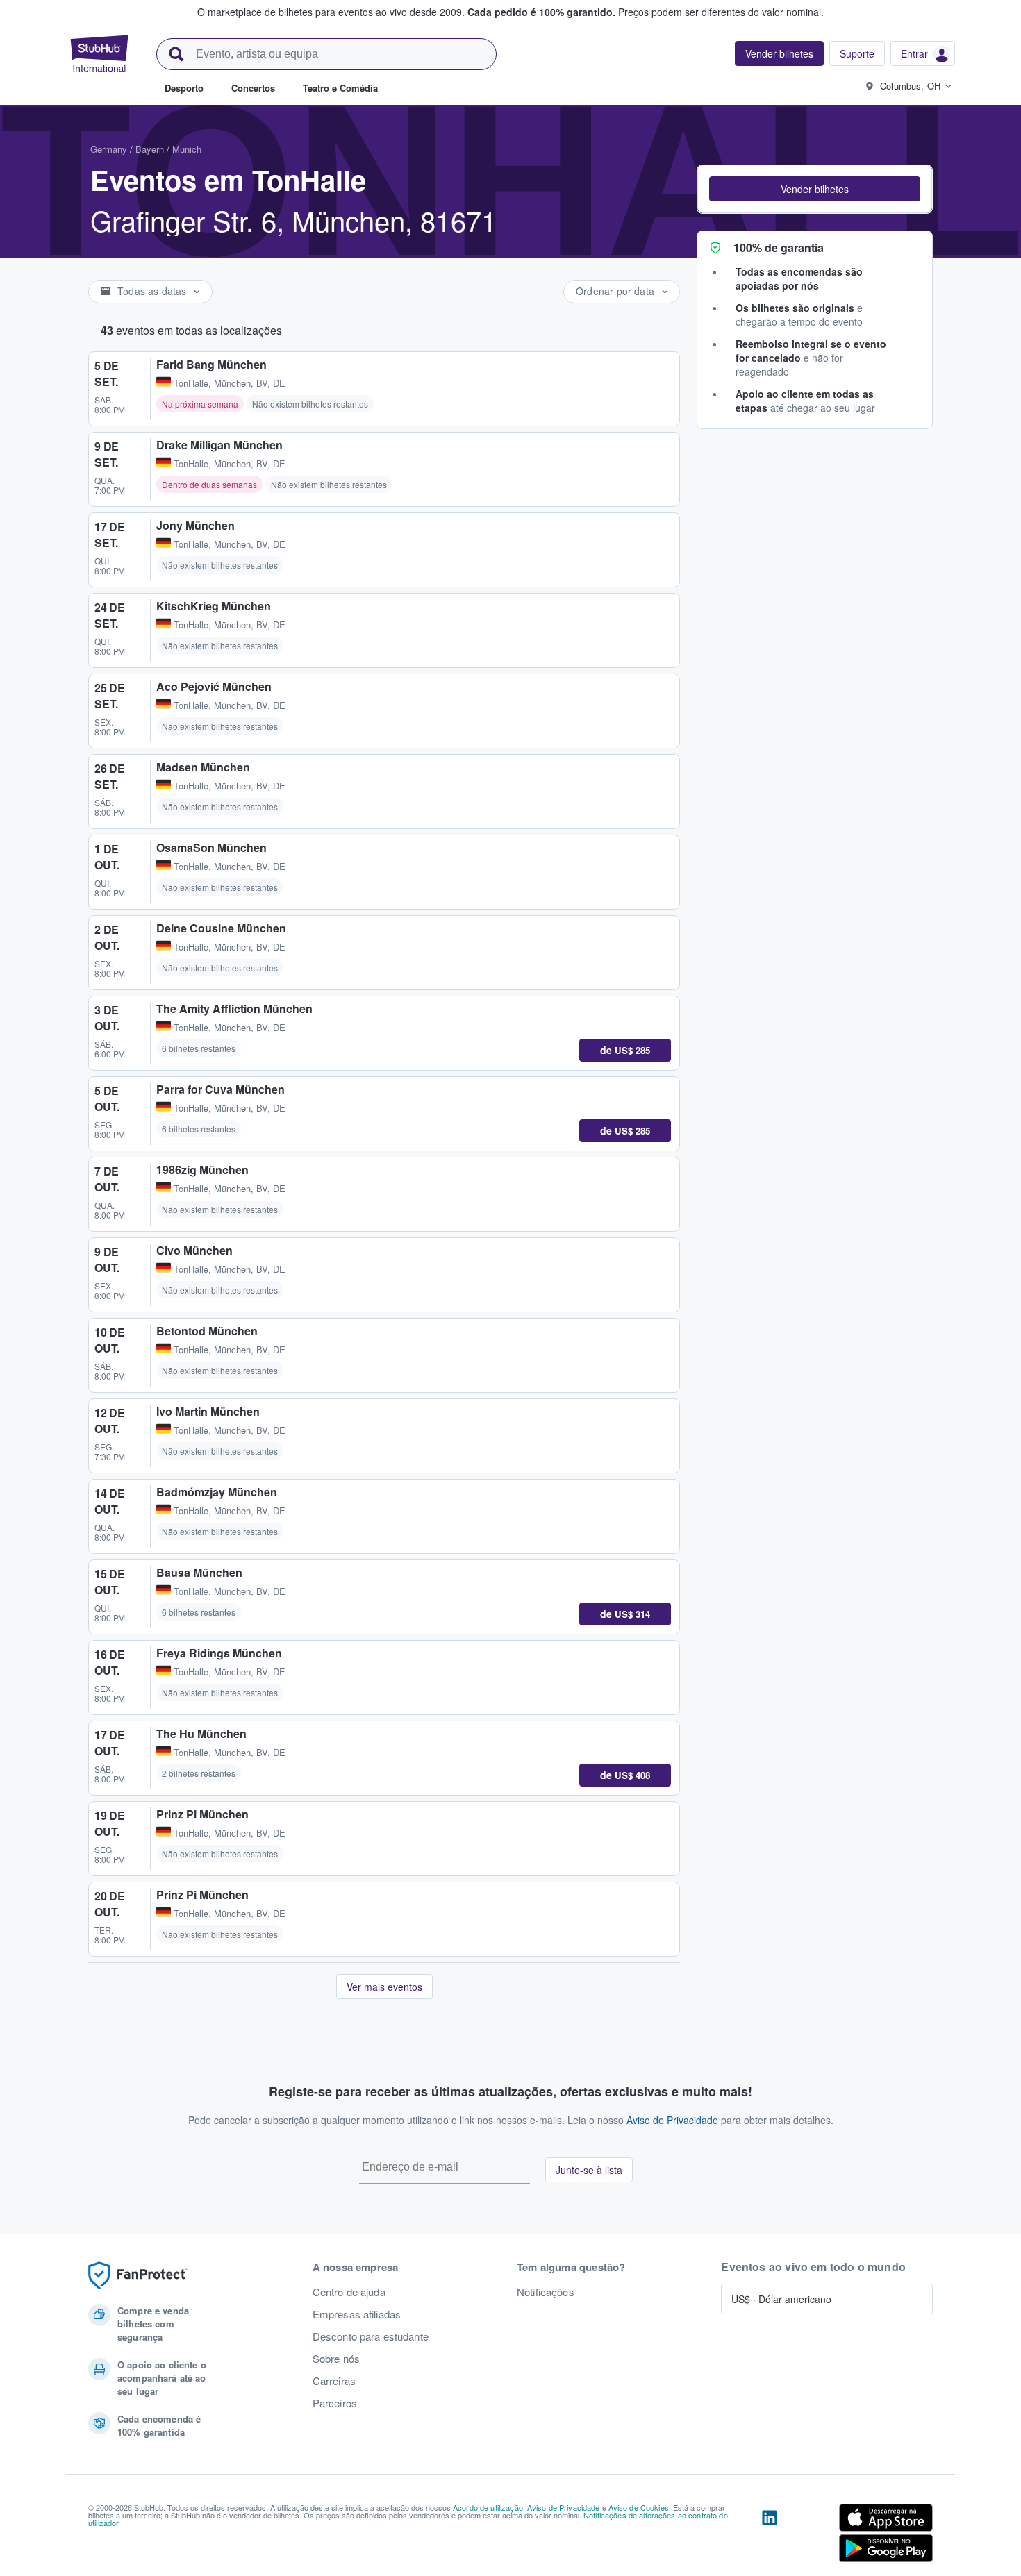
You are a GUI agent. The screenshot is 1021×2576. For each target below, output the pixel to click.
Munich (187, 149)
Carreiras (334, 2381)
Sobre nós (336, 2359)
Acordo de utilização (488, 2507)
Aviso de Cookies (639, 2507)
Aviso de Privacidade (672, 2120)
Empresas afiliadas (357, 2314)
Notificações (546, 2292)
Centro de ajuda (349, 2292)
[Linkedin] (770, 2536)
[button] (815, 189)
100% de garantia (779, 248)
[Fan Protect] (138, 2276)
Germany (109, 149)
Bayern (150, 149)
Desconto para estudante (371, 2336)
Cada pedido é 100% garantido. (541, 12)
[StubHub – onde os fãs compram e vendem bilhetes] (99, 53)
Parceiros (335, 2403)
